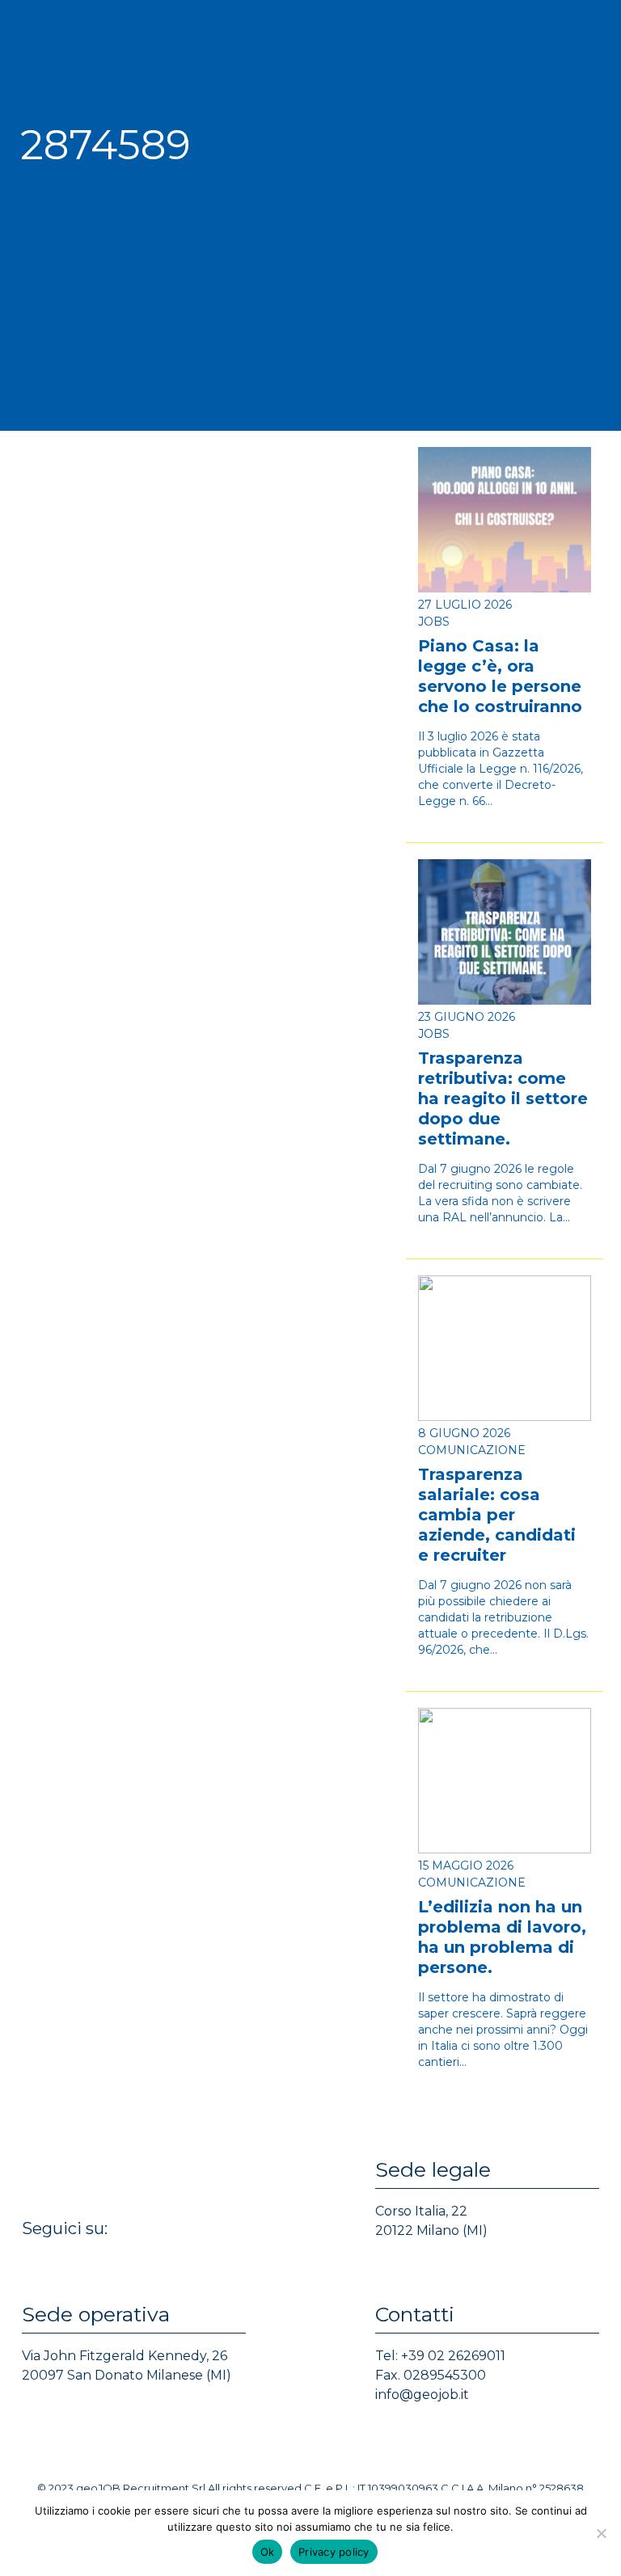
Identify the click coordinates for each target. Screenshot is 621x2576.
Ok (268, 2552)
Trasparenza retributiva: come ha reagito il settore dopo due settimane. (503, 1098)
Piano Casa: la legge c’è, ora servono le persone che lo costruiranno (500, 676)
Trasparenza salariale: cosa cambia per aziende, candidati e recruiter (497, 1515)
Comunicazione (472, 1450)
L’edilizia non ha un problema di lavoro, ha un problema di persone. (502, 1937)
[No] (601, 2533)
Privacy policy (334, 2552)
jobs (434, 622)
